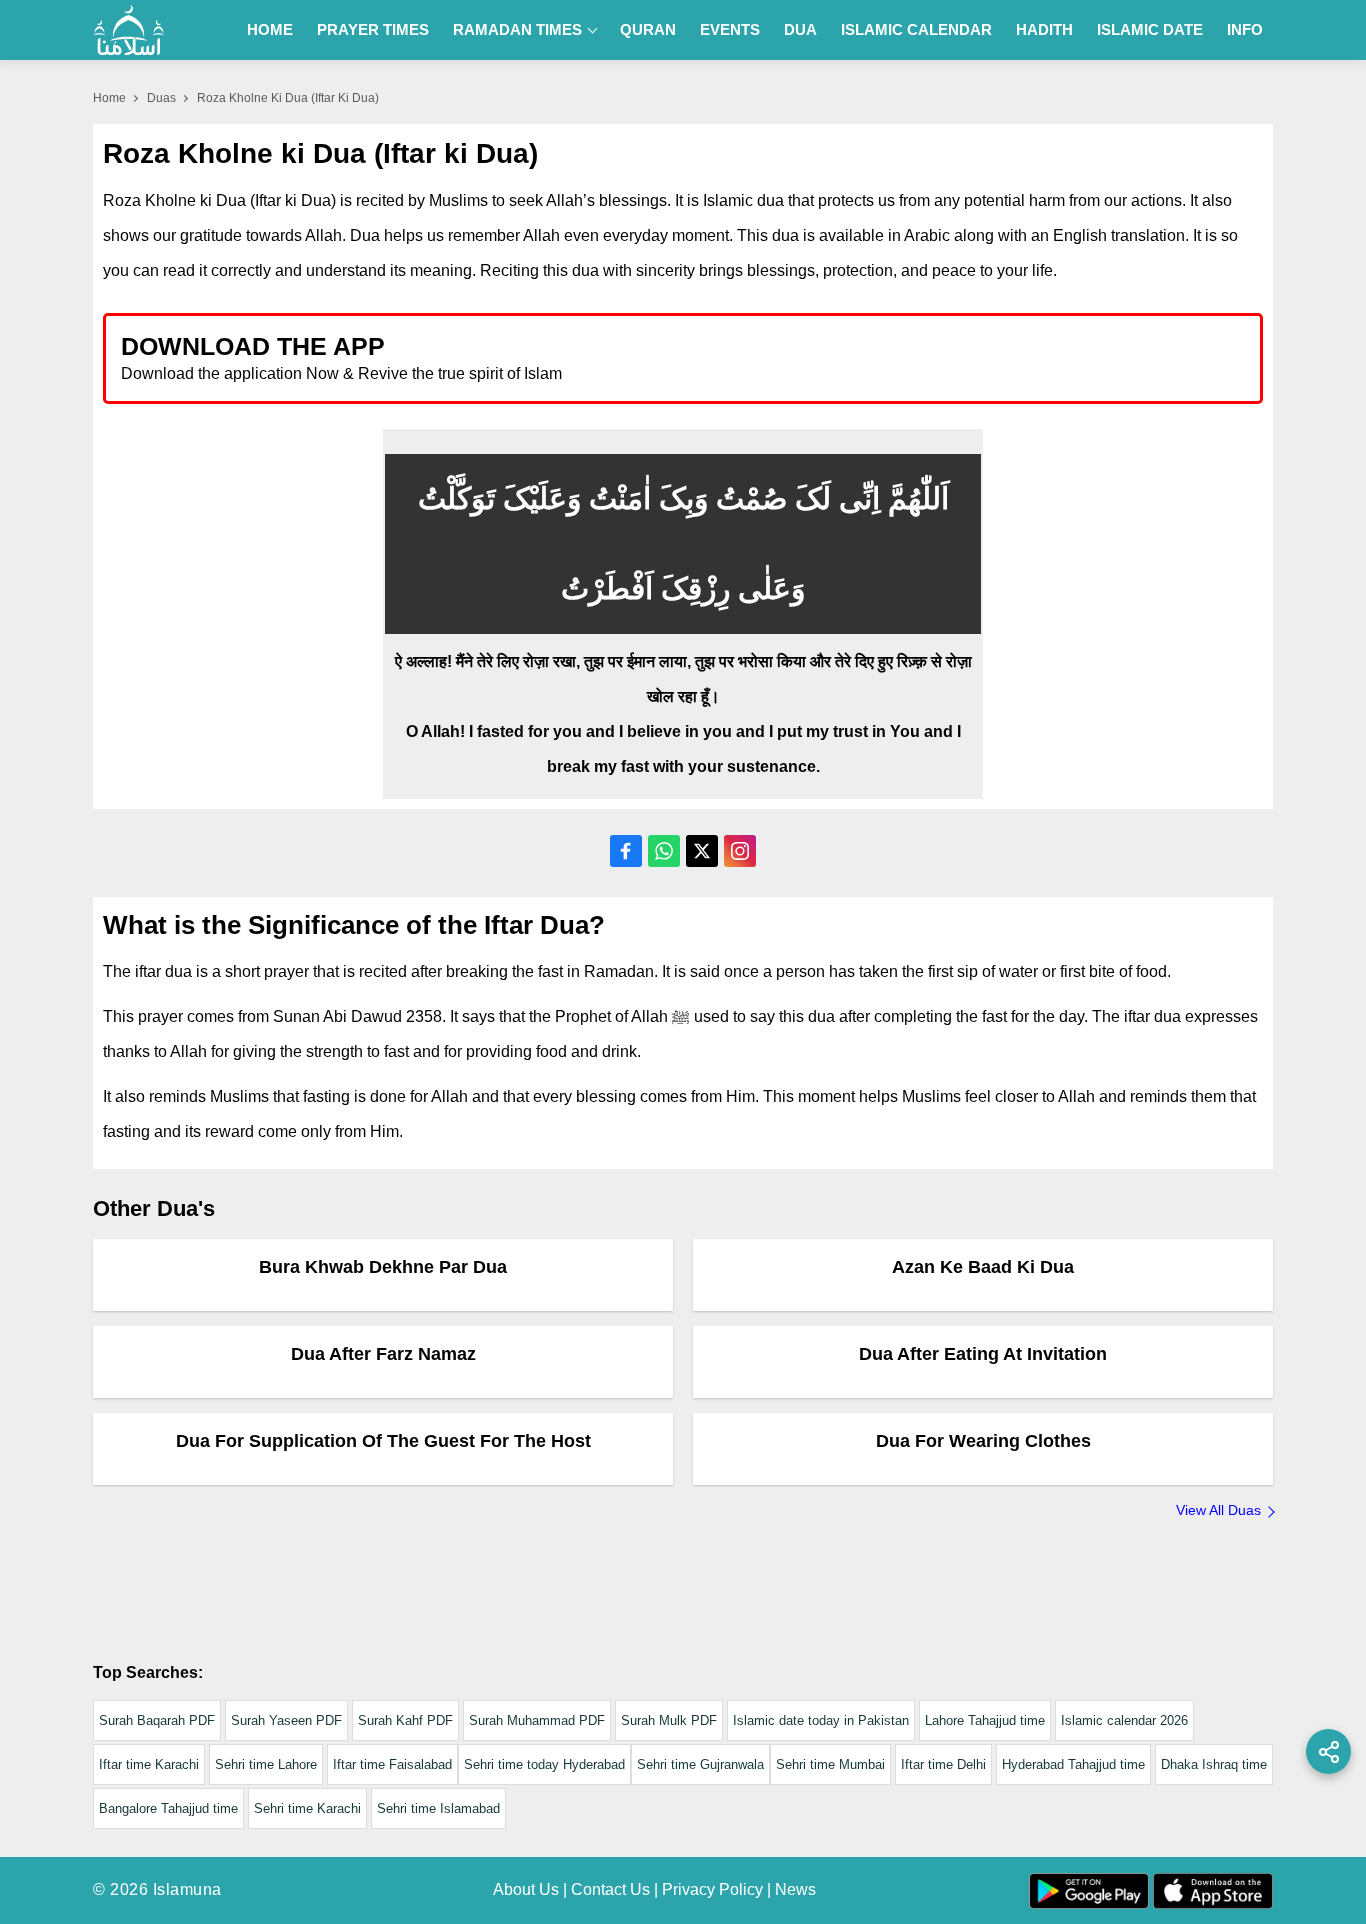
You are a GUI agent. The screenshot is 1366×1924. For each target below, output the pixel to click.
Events (730, 29)
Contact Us (610, 1889)
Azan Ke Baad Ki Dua (983, 1267)
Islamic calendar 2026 (1124, 1720)
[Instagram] (740, 851)
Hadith (1044, 29)
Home (270, 29)
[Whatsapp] (664, 851)
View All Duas (1218, 1510)
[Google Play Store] (967, 357)
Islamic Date (1150, 29)
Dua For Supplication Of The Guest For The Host (383, 1441)
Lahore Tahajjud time (985, 1720)
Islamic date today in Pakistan (821, 1720)
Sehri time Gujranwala (700, 1764)
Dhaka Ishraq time (1214, 1764)
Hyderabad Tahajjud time (1073, 1764)
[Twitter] (702, 851)
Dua (800, 29)
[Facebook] (626, 851)
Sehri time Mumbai (830, 1764)
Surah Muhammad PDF (537, 1720)
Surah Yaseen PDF (286, 1720)
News (795, 1889)
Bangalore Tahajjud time (168, 1808)
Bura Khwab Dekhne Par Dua (383, 1267)
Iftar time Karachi (149, 1764)
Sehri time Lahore (266, 1764)
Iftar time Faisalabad (392, 1764)
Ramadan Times (517, 29)
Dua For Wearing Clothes (983, 1441)
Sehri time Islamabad (438, 1808)
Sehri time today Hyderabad (544, 1764)
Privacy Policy (712, 1889)
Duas (161, 98)
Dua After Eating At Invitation (983, 1354)
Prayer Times (373, 29)
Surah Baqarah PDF (157, 1720)
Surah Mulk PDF (669, 1720)
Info (1245, 29)
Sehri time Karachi (307, 1808)
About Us (526, 1889)
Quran (648, 29)
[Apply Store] (1155, 357)
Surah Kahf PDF (405, 1720)
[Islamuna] (129, 30)
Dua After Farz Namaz (383, 1354)
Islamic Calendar (916, 29)
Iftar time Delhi (943, 1764)
